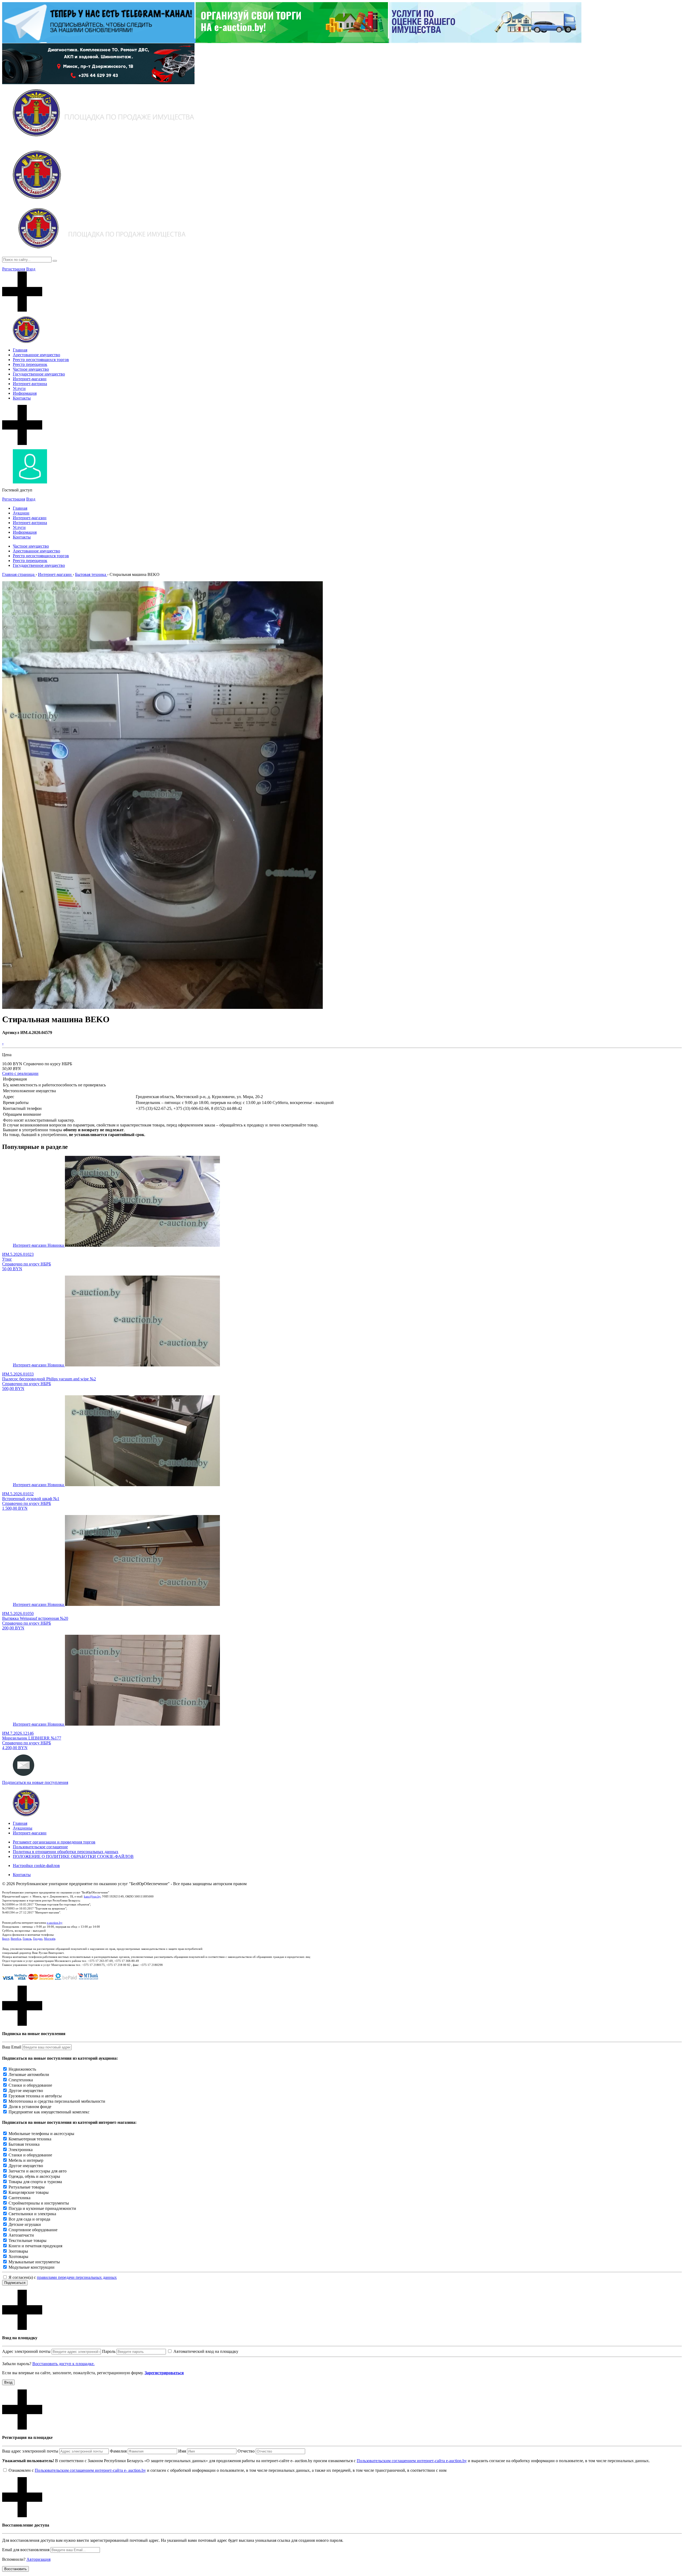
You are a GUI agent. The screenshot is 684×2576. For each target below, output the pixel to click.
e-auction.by (55, 1923)
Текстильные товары (28, 2240)
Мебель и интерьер (26, 2160)
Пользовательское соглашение (40, 1847)
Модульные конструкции (32, 2267)
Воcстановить (15, 2569)
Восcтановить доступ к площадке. (63, 2364)
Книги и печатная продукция (35, 2246)
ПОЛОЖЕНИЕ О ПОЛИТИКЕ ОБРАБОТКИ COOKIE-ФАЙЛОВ (73, 1856)
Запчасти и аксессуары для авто (38, 2171)
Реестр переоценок (30, 364)
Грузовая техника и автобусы (35, 2096)
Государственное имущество (39, 374)
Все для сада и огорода (29, 2219)
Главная (20, 350)
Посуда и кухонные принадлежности (42, 2208)
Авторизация (38, 2559)
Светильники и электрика (32, 2214)
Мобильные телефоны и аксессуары (41, 2134)
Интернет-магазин (30, 379)
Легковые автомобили (29, 2075)
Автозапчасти (21, 2235)
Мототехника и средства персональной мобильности (57, 2101)
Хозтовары (18, 2257)
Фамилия (118, 2451)
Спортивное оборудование (33, 2230)
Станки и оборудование (30, 2085)
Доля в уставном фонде (30, 2107)
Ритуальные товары (27, 2187)
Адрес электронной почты (26, 2351)
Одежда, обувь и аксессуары (34, 2176)
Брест (6, 1939)
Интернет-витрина (30, 384)
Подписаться (15, 2283)
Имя (182, 2451)
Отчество (246, 2451)
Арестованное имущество (36, 355)
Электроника (21, 2150)
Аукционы (23, 1828)
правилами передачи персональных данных (77, 2277)
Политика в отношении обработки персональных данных (66, 1852)
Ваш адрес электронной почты (30, 2451)
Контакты (22, 398)
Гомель (27, 1939)
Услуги (19, 388)
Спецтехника (21, 2080)
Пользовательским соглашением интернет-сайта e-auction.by (412, 2461)
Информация (25, 393)
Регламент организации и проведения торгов (54, 1842)
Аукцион (21, 513)
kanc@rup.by (92, 1896)
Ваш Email (12, 2047)
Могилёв (50, 1939)
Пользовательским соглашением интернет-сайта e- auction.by (90, 2470)
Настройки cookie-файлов (36, 1866)
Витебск (16, 1939)
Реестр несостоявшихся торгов (41, 360)
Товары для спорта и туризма (35, 2182)
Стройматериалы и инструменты (39, 2203)
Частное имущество (31, 369)
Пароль (109, 2351)
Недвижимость (22, 2069)
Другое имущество (26, 2091)
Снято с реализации (20, 1073)
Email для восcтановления (26, 2550)
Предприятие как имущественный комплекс (49, 2112)
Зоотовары (18, 2251)
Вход (31, 269)
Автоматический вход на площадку (206, 2351)
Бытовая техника (24, 2144)
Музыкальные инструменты (34, 2262)
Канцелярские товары (29, 2192)
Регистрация (14, 269)
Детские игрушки (25, 2224)
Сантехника (20, 2198)
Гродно (38, 1939)
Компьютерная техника (30, 2139)
